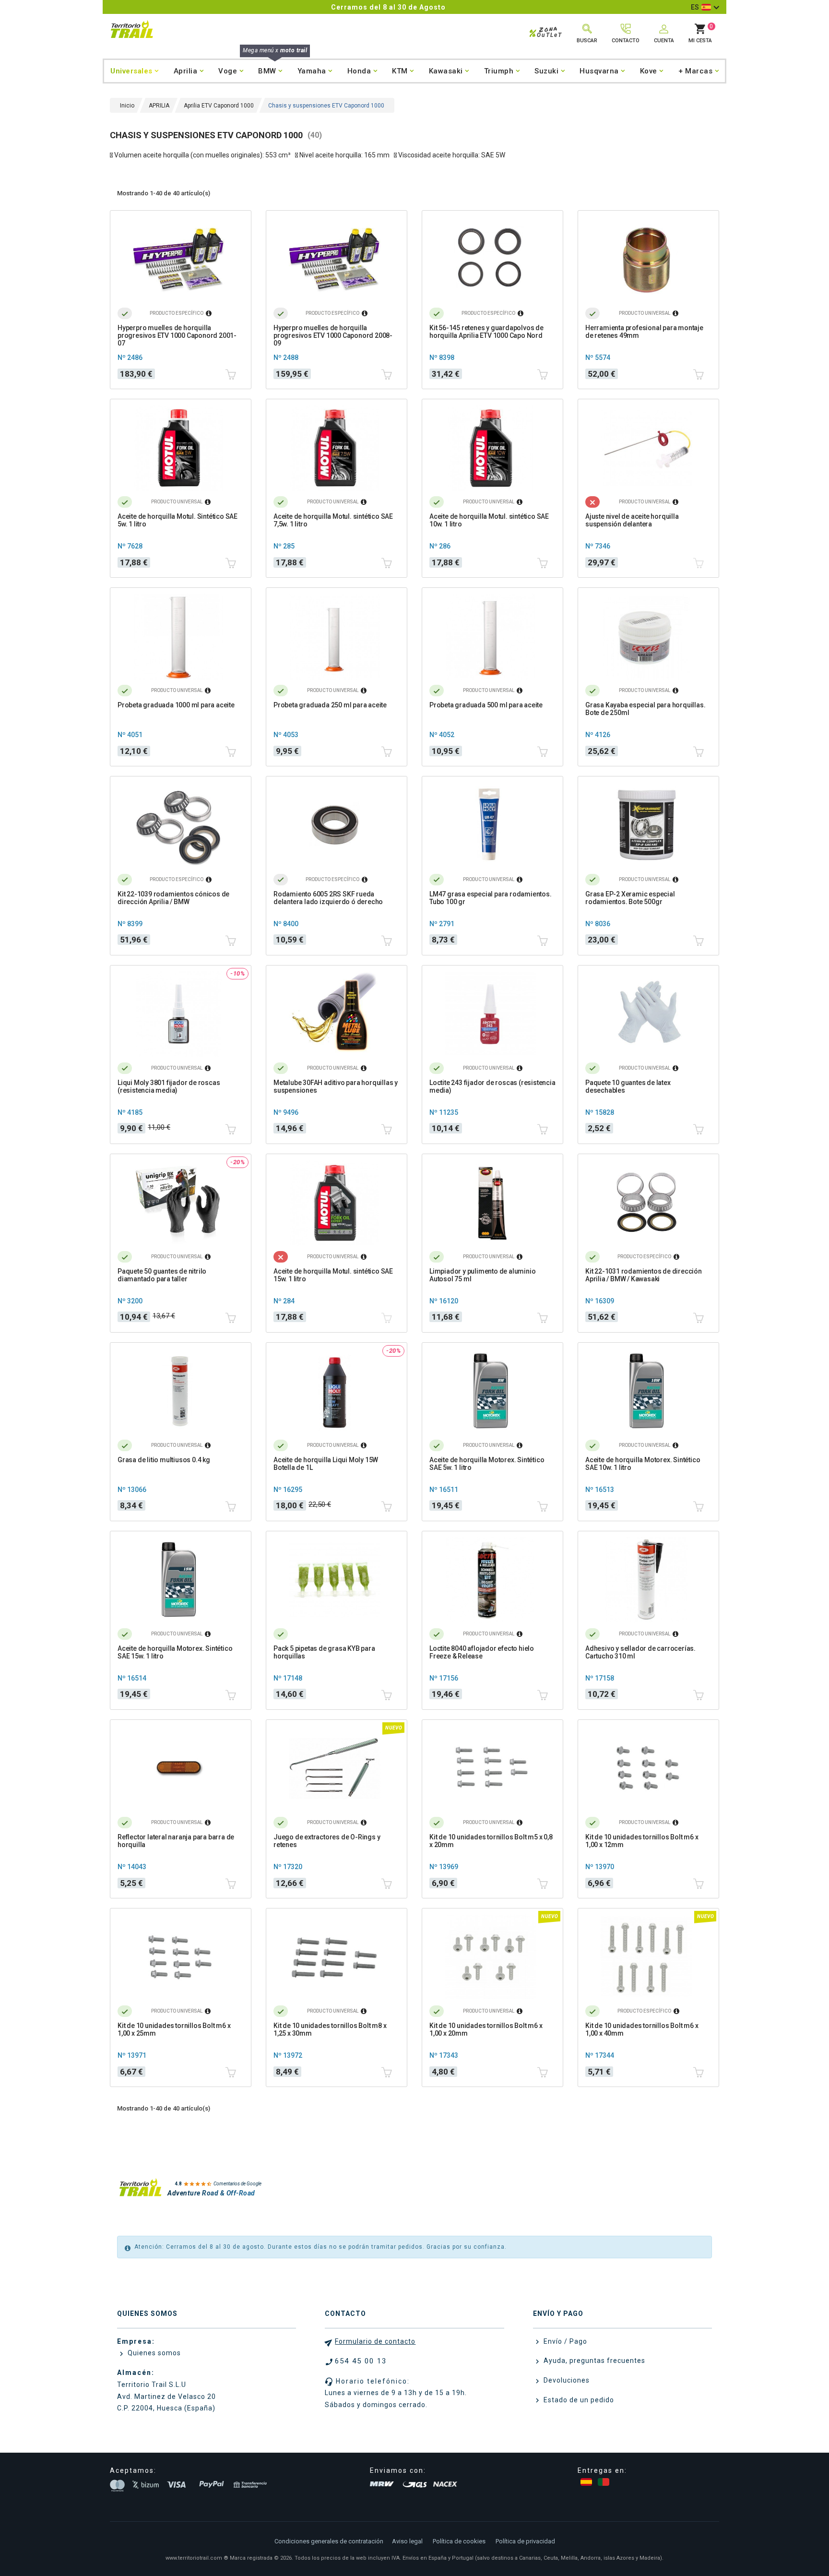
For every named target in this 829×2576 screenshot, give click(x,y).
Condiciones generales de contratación (329, 2541)
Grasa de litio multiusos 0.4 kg (164, 1460)
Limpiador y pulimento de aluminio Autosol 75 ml (482, 1275)
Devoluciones (566, 2380)
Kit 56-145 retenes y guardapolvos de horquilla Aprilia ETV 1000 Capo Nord (486, 332)
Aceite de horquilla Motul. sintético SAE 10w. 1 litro (489, 520)
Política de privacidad (525, 2541)
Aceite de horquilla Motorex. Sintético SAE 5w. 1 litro (487, 1464)
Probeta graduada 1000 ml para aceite (176, 705)
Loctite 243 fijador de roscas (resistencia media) (492, 1086)
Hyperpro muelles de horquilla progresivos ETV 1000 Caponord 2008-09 (333, 335)
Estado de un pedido (578, 2400)
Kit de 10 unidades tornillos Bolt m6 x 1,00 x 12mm (642, 1841)
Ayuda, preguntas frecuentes (593, 2361)
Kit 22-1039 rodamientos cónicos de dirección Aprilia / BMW (173, 898)
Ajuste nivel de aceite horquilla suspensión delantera (632, 520)
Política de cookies (459, 2541)
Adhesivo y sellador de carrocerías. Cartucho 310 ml (640, 1652)
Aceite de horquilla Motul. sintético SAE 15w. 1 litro (333, 1275)
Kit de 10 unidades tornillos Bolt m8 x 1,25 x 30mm (330, 2029)
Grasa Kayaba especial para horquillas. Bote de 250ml (645, 709)
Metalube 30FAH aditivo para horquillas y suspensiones (336, 1086)
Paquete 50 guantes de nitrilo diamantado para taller (162, 1275)
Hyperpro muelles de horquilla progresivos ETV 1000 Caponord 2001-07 (177, 335)
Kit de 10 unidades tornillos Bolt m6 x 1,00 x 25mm (174, 2029)
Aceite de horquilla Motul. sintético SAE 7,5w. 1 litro (333, 520)
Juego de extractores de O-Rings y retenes (327, 1841)
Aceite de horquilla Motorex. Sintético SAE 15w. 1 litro (175, 1652)
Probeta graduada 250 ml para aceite (330, 705)
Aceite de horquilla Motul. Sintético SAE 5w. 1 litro (178, 520)
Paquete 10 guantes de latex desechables (628, 1086)
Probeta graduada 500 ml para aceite (486, 705)
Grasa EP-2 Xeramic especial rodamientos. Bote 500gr (630, 898)
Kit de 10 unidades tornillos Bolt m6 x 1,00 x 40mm (642, 2029)
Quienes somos (153, 2353)
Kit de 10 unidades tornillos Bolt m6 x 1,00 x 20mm (486, 2029)
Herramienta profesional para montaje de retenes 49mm (644, 332)
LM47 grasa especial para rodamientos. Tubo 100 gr (491, 898)
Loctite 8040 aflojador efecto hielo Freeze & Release (482, 1652)
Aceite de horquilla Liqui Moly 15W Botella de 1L (326, 1464)
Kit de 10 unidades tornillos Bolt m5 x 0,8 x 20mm (491, 1841)
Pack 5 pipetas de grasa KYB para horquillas (324, 1652)
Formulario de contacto (375, 2341)
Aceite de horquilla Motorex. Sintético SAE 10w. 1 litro (643, 1464)
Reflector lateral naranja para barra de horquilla (176, 1841)
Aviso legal (407, 2541)
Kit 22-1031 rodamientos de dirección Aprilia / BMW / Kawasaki (644, 1275)
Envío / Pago (564, 2341)
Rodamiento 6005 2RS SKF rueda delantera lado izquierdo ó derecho (328, 898)
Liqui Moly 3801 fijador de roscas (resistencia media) (169, 1086)
